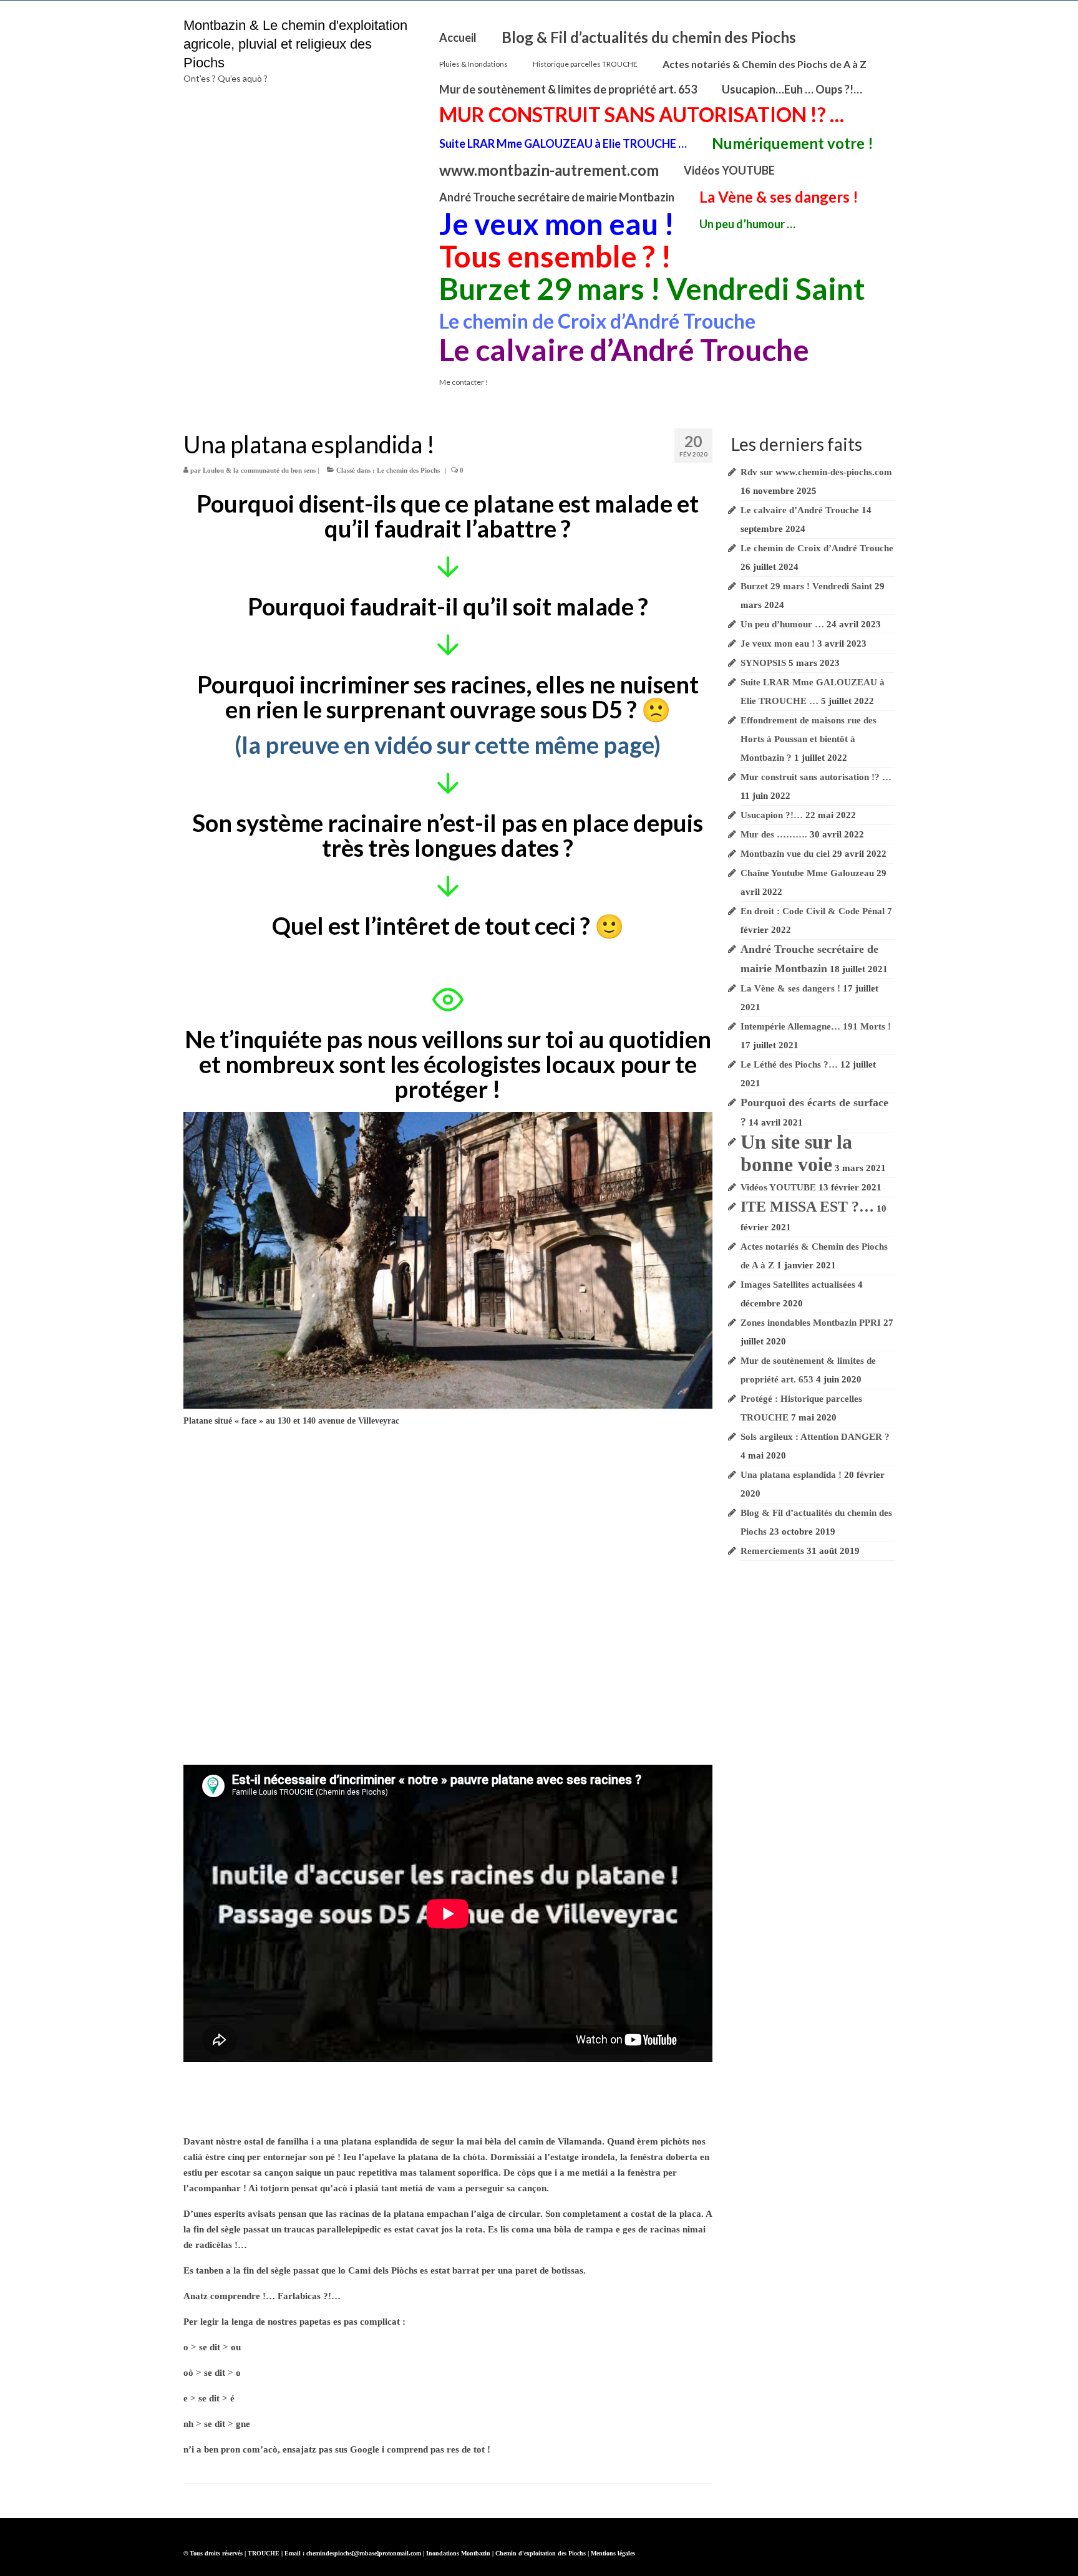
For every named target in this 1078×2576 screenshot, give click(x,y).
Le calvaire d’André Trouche (800, 510)
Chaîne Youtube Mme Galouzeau (807, 873)
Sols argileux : (815, 1437)
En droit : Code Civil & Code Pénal (813, 911)
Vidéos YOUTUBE (778, 1187)
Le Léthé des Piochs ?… (789, 1064)
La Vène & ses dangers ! (790, 988)
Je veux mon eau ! (778, 644)
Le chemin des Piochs (408, 470)
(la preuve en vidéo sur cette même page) (448, 745)
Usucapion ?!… (772, 815)
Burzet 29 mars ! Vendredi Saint (806, 586)
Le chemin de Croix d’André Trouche (817, 548)
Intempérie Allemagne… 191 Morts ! (816, 1026)
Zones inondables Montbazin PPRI (811, 1323)
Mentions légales (613, 2553)
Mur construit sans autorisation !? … (816, 777)
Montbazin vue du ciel (785, 854)
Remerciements (772, 1551)
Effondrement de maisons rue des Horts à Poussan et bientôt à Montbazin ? (808, 739)
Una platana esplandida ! (791, 1475)
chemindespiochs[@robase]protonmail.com (364, 2553)
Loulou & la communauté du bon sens (259, 470)
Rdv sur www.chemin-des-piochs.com (816, 472)
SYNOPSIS (763, 663)
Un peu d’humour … (782, 624)
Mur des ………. (774, 834)
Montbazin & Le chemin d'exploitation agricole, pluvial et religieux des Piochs (295, 44)
